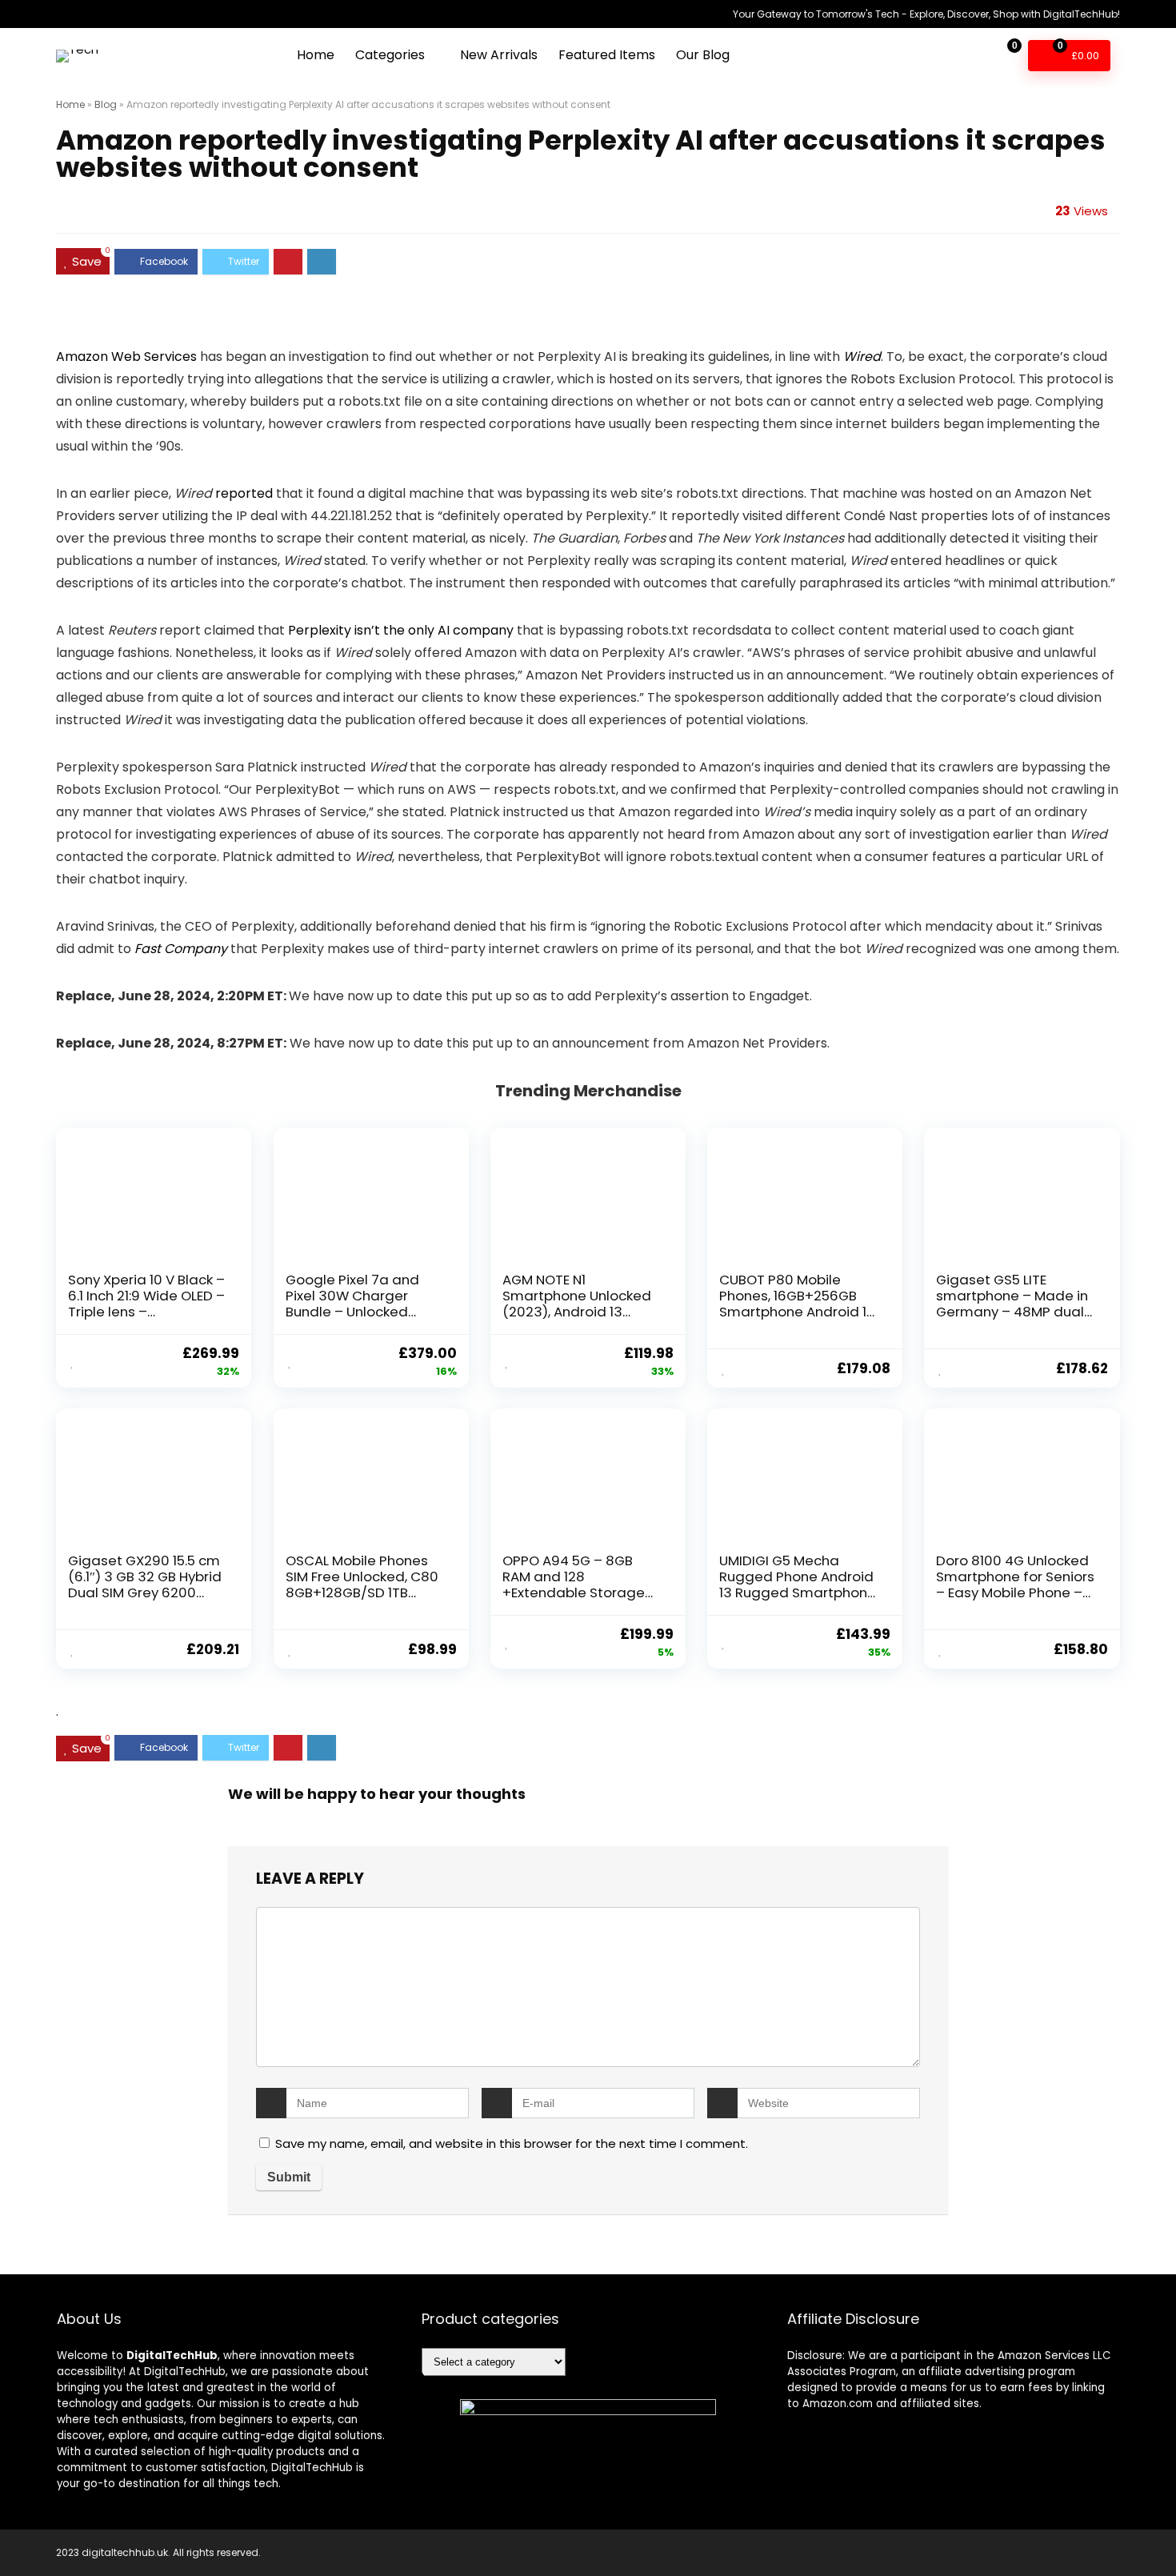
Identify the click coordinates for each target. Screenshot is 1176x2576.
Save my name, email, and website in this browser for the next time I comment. (512, 2143)
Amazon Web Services (126, 357)
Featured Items (607, 55)
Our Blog (703, 55)
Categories (390, 55)
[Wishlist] (967, 55)
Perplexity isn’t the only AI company (401, 630)
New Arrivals (499, 55)
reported (244, 493)
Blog (106, 104)
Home (316, 55)
